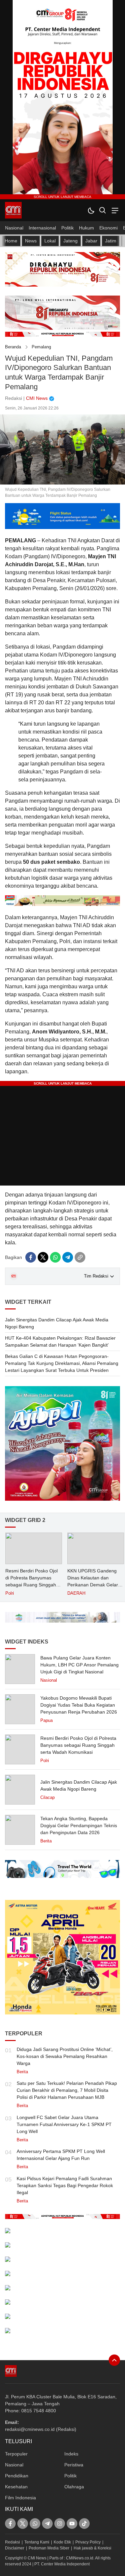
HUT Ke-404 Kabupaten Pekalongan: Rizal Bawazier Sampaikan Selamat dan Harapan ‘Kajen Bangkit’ (60, 1341)
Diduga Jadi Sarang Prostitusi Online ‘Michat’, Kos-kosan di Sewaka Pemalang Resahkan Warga (65, 2056)
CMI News (37, 398)
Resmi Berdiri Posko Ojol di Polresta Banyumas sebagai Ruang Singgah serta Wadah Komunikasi (31, 1581)
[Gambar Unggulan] (62, 483)
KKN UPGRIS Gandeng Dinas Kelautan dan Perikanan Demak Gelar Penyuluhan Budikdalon (93, 1581)
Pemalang (41, 347)
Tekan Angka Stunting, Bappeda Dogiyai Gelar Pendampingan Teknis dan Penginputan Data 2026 (79, 1825)
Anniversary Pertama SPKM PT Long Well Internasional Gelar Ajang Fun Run (61, 2155)
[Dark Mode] (91, 210)
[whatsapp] (55, 1257)
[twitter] (43, 1257)
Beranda (13, 347)
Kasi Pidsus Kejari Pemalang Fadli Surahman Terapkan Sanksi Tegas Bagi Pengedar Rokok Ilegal (65, 2185)
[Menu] (114, 210)
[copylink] (80, 1257)
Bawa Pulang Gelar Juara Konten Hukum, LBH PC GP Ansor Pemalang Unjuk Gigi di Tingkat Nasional (79, 1665)
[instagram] (60, 2524)
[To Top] (114, 2360)
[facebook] (31, 1257)
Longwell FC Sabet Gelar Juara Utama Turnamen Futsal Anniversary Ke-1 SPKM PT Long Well (64, 2124)
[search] (102, 210)
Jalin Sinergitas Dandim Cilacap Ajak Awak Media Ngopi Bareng (57, 1323)
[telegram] (68, 1257)
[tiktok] (84, 2524)
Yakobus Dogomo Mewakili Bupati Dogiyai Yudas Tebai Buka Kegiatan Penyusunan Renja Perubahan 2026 (79, 1705)
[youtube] (72, 2524)
